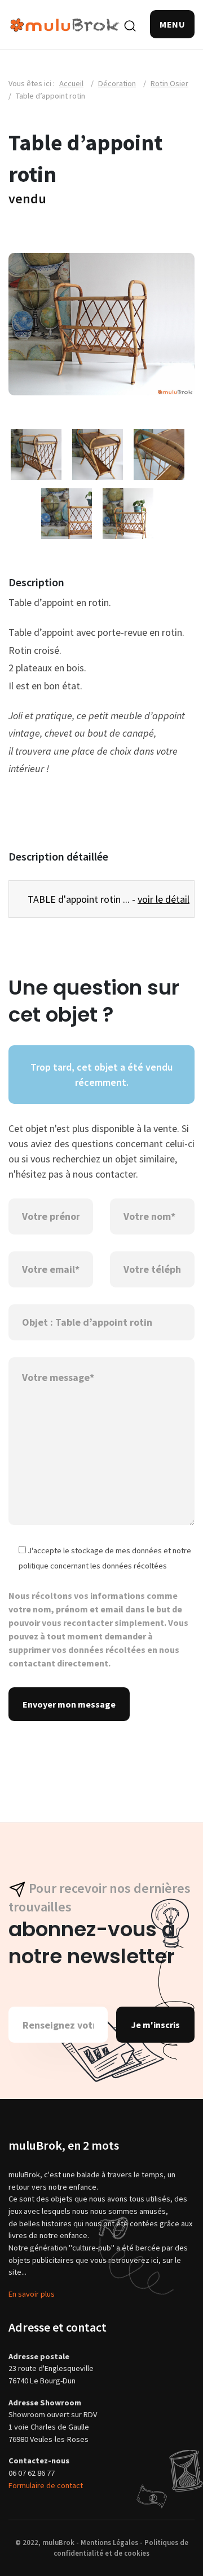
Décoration (117, 83)
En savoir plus (32, 2294)
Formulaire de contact (46, 2485)
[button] (172, 24)
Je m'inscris (155, 2025)
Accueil (71, 83)
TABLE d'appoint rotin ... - (105, 899)
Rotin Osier (169, 83)
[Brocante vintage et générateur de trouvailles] (65, 24)
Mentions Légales (109, 2542)
